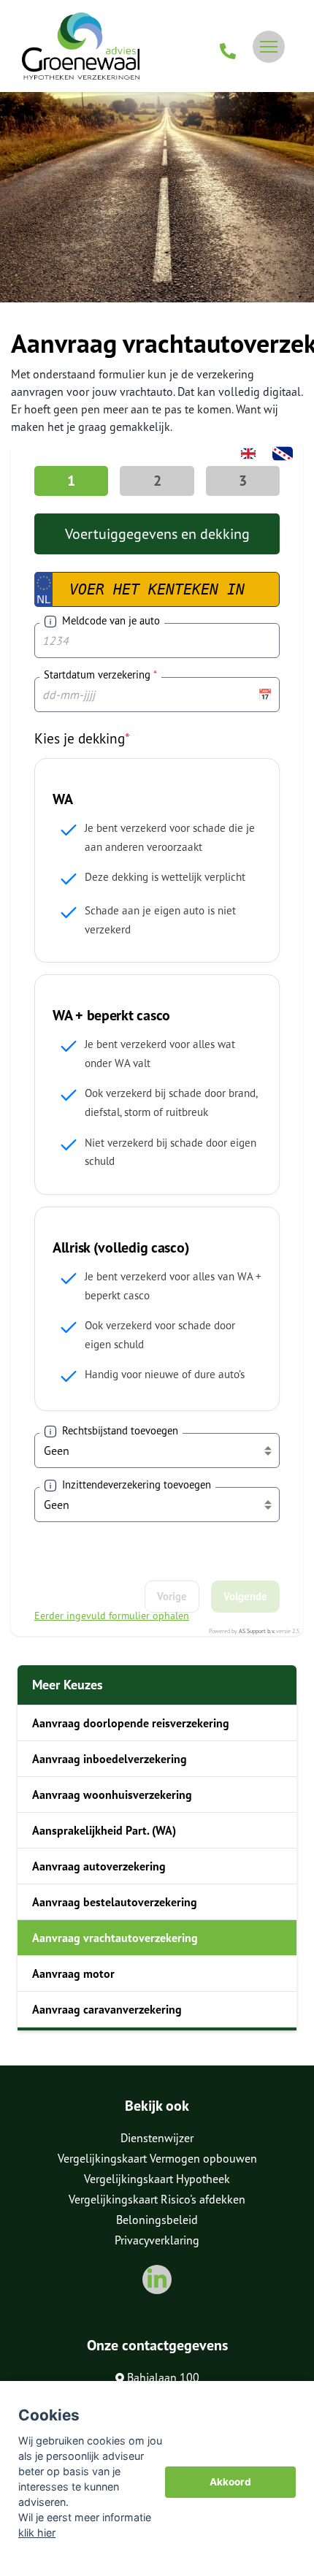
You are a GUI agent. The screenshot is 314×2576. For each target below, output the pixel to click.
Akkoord (230, 2482)
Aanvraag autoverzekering (99, 1866)
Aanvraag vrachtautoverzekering (115, 1938)
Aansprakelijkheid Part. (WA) (104, 1830)
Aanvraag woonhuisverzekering (112, 1795)
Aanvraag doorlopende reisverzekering (131, 1723)
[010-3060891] (228, 47)
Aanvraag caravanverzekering (107, 2009)
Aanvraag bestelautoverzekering (115, 1902)
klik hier (37, 2533)
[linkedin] (157, 2279)
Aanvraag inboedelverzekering (110, 1759)
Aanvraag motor (73, 1973)
